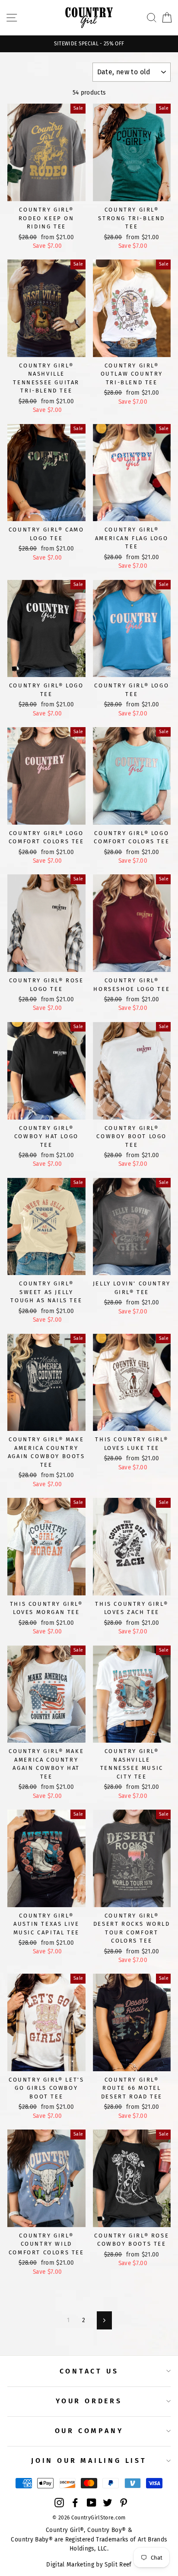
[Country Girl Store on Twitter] (108, 2503)
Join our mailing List (89, 2460)
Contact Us (89, 2371)
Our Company (89, 2431)
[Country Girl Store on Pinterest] (124, 2503)
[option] (89, 44)
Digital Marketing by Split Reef (89, 2565)
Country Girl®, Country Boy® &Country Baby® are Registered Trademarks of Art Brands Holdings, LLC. (89, 2540)
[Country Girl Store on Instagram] (59, 2503)
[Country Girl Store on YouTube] (92, 2503)
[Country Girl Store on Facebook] (75, 2503)
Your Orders (89, 2401)
